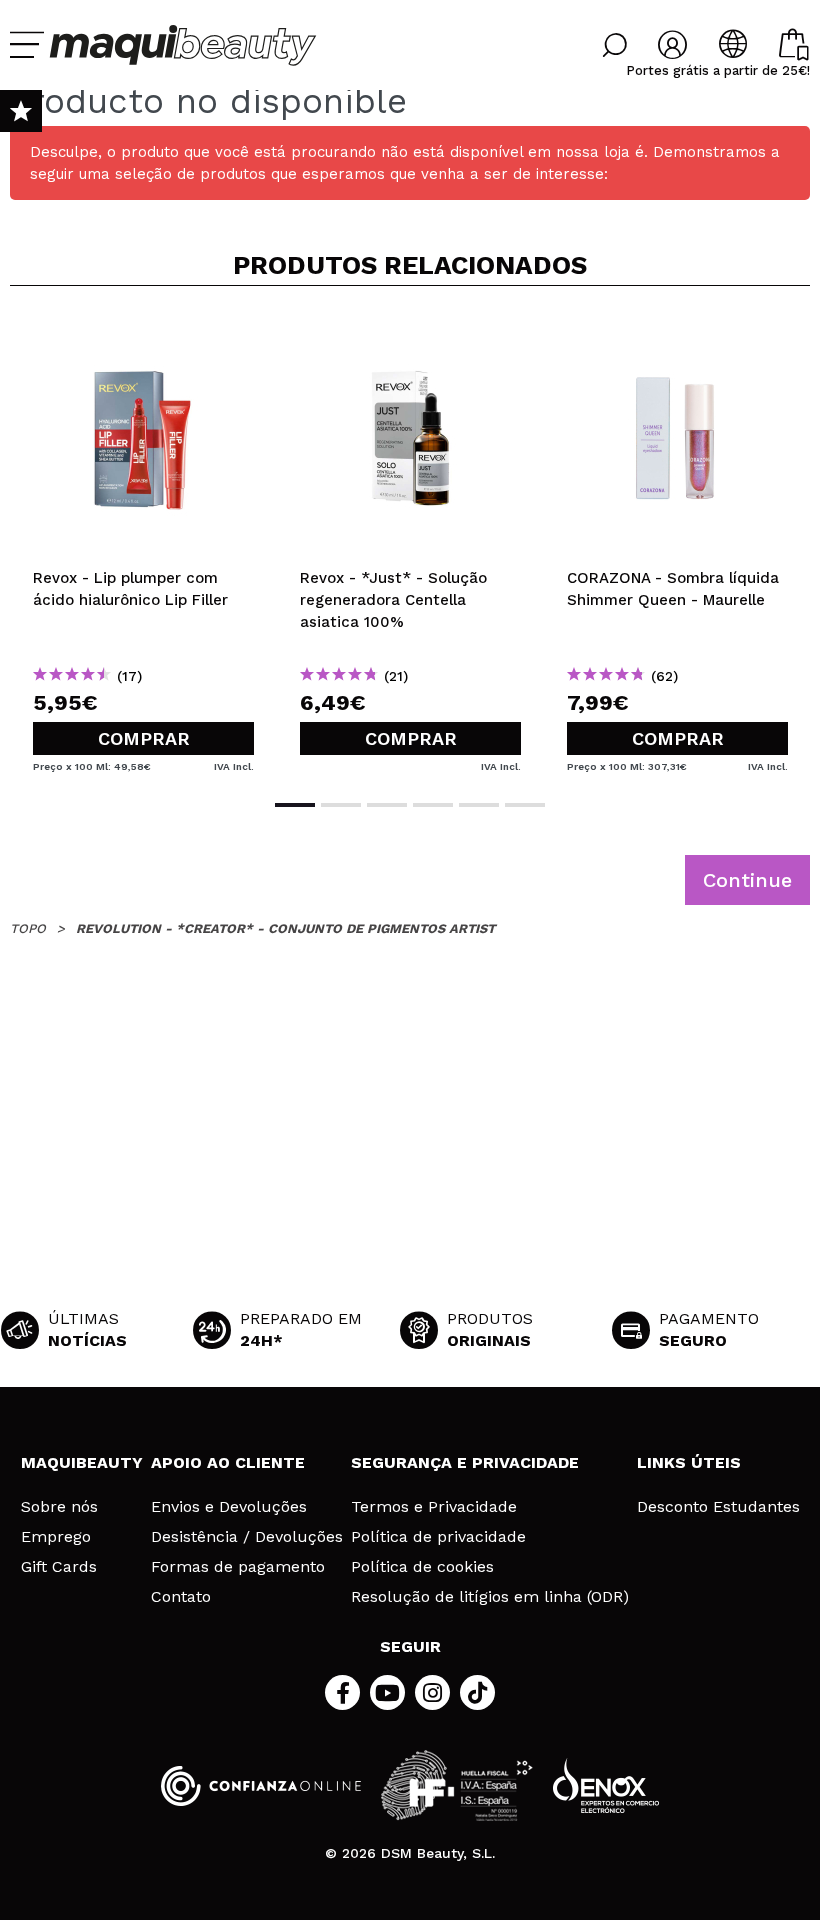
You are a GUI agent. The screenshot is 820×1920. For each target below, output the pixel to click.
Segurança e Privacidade (465, 1462)
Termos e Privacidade (434, 1507)
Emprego (56, 1537)
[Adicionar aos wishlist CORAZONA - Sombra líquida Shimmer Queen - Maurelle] (677, 334)
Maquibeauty (82, 1462)
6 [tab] (525, 805)
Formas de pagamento (238, 1567)
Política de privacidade (438, 1537)
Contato (181, 1597)
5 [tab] (479, 805)
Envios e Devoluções (229, 1507)
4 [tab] (433, 805)
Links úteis (689, 1462)
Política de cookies (422, 1567)
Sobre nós (59, 1507)
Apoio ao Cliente (228, 1462)
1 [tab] (295, 805)
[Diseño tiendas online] (606, 1785)
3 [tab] (387, 805)
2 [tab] (341, 805)
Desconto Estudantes (718, 1507)
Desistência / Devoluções (247, 1537)
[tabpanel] (143, 540)
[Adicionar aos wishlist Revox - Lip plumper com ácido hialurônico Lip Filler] (143, 334)
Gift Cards (59, 1567)
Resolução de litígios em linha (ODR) (490, 1597)
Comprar (144, 738)
